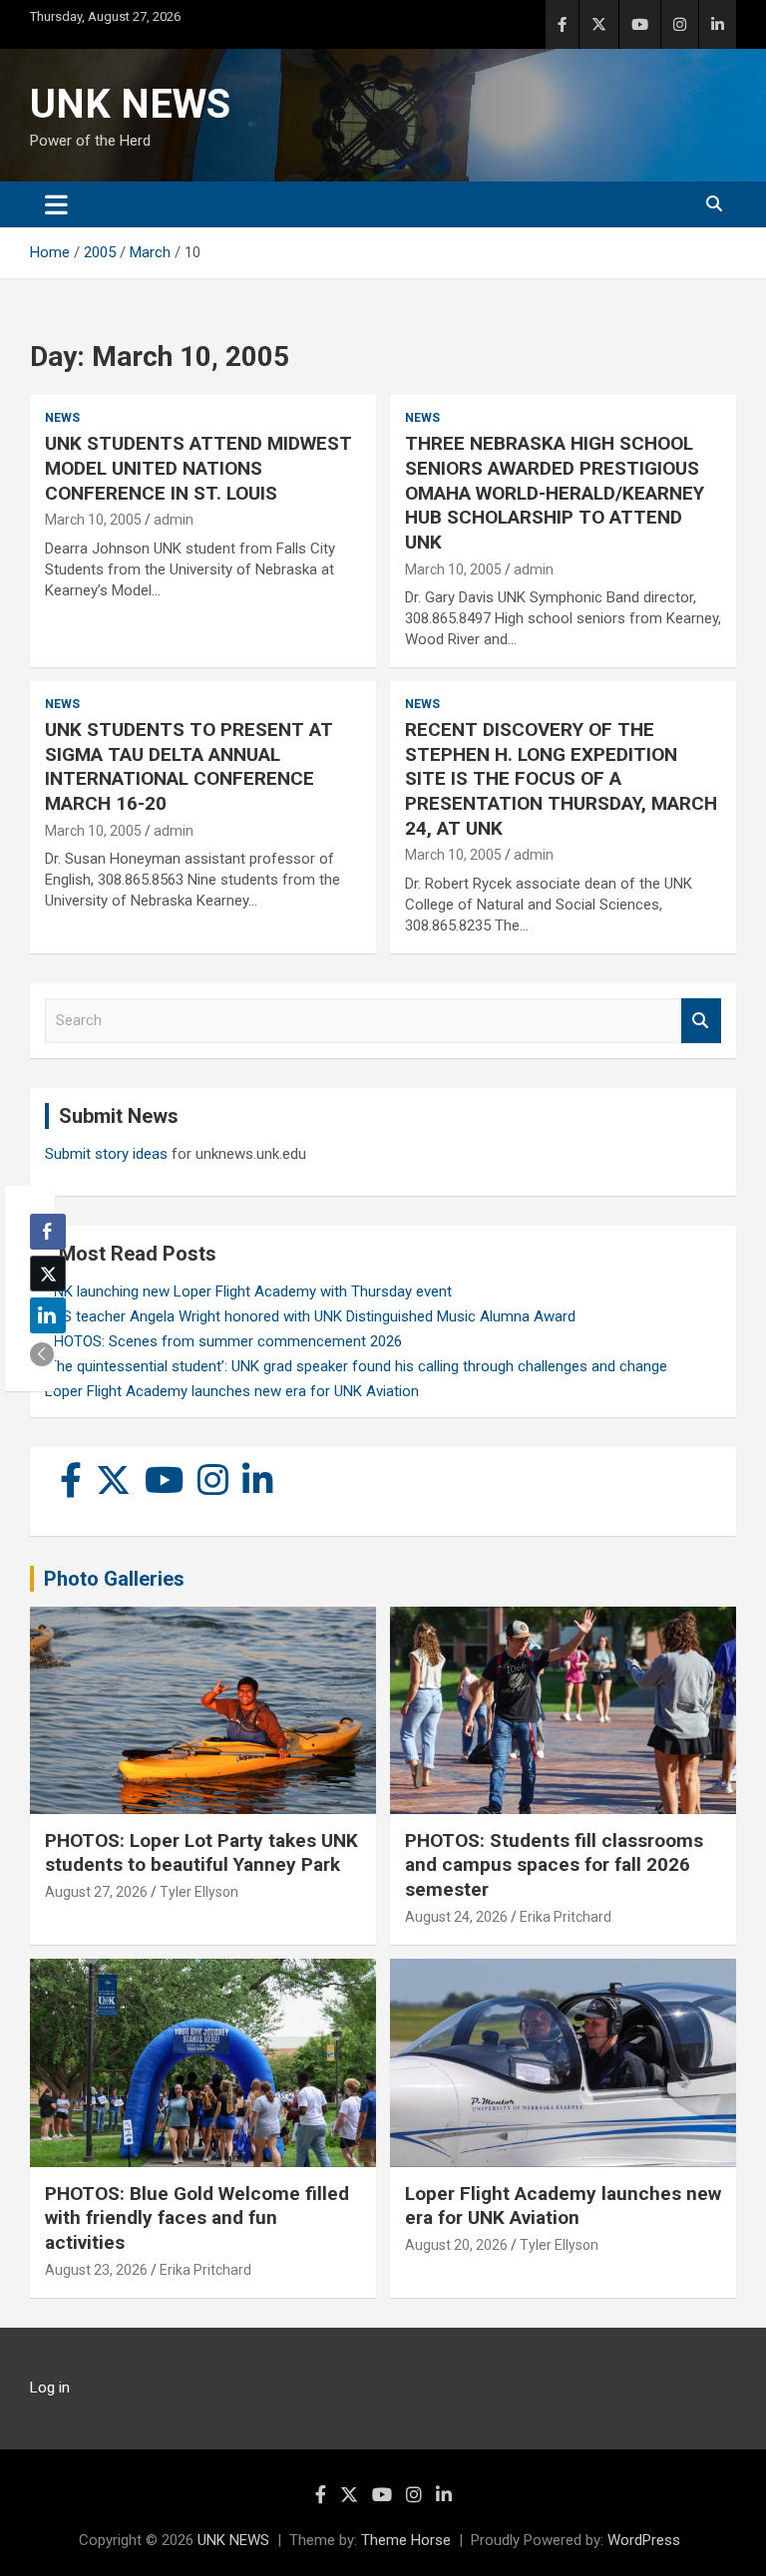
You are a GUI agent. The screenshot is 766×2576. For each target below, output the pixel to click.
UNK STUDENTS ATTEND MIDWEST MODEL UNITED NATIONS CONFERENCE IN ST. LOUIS (198, 468)
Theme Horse (406, 2540)
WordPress (644, 2540)
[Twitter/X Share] (48, 1274)
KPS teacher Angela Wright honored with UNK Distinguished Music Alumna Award (310, 1316)
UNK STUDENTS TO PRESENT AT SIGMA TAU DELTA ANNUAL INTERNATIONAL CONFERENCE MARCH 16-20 (189, 766)
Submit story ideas (106, 1154)
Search (701, 1021)
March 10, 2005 (93, 520)
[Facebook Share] (48, 1232)
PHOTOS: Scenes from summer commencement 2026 (223, 1341)
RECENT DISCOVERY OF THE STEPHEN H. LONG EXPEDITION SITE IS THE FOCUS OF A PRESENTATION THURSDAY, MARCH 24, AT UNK (561, 779)
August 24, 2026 (456, 1917)
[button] (42, 1354)
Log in (50, 2388)
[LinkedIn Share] (48, 1315)
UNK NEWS (130, 104)
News (62, 418)
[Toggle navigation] (56, 204)
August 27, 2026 (96, 1892)
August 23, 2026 (96, 2270)
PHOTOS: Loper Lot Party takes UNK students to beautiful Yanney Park (201, 1853)
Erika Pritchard (566, 1917)
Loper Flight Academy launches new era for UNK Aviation (232, 1391)
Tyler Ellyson (199, 1892)
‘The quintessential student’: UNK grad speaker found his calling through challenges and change (356, 1366)
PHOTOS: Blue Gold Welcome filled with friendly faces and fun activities (197, 2218)
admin (174, 520)
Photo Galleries (114, 1579)
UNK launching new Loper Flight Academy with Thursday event (248, 1291)
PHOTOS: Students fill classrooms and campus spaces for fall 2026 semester (554, 1865)
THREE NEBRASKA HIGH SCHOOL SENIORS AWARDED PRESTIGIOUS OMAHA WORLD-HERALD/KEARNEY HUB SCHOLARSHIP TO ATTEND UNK (555, 493)
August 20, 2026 (456, 2245)
